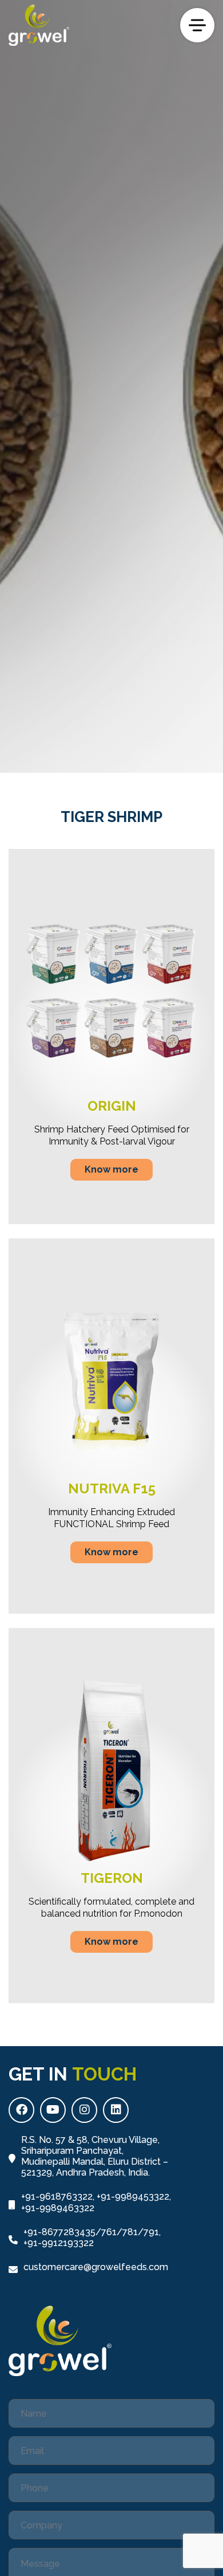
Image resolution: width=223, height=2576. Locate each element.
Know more (111, 1169)
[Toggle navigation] (197, 25)
